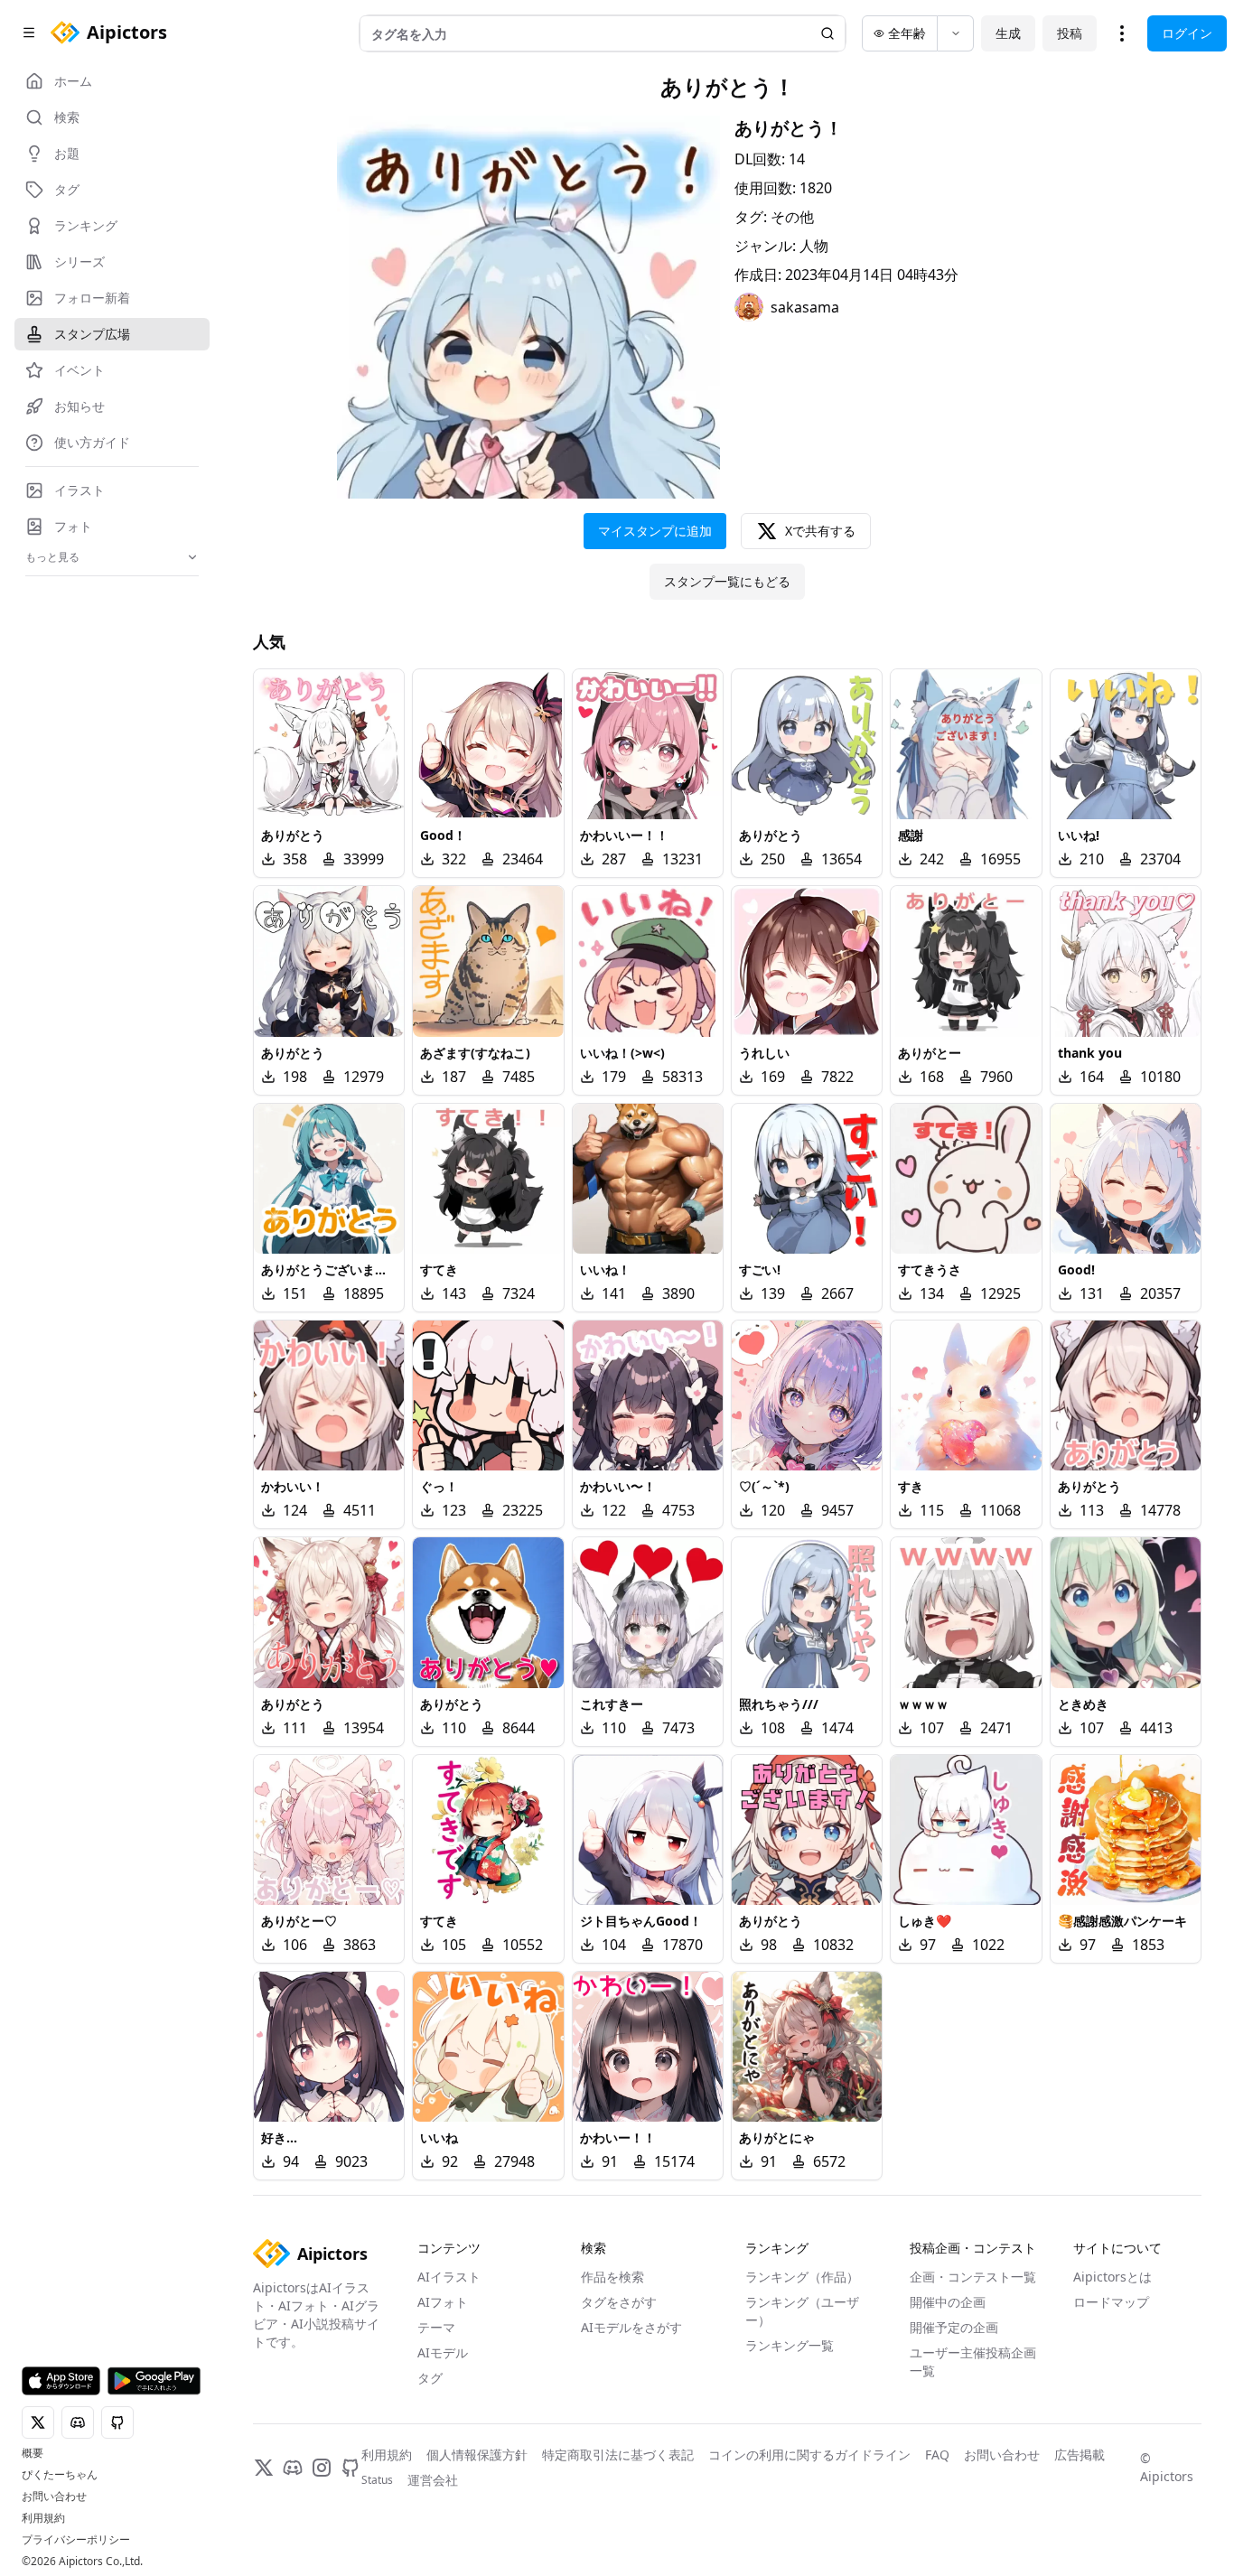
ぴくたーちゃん (60, 2475)
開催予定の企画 (954, 2327)
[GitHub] (351, 2468)
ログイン (1187, 33)
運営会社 (433, 2480)
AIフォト (443, 2302)
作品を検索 (612, 2277)
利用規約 (43, 2518)
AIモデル (443, 2352)
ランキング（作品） (802, 2277)
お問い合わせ (54, 2497)
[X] (264, 2468)
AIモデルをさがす (631, 2327)
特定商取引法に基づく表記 (618, 2455)
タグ (430, 2378)
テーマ (436, 2327)
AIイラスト (449, 2277)
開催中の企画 (948, 2302)
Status (377, 2480)
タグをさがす (619, 2302)
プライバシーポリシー (76, 2540)
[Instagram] (322, 2468)
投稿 (1070, 33)
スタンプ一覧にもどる (727, 581)
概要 (33, 2453)
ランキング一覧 (790, 2345)
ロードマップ (1111, 2302)
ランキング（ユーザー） (802, 2311)
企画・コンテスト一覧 (973, 2277)
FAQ (937, 2455)
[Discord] (293, 2468)
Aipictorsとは (1112, 2277)
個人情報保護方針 (477, 2455)
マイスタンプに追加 (655, 531)
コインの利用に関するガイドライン (809, 2455)
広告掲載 (1080, 2455)
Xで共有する (820, 531)
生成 (1008, 33)
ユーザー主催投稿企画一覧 (973, 2361)
